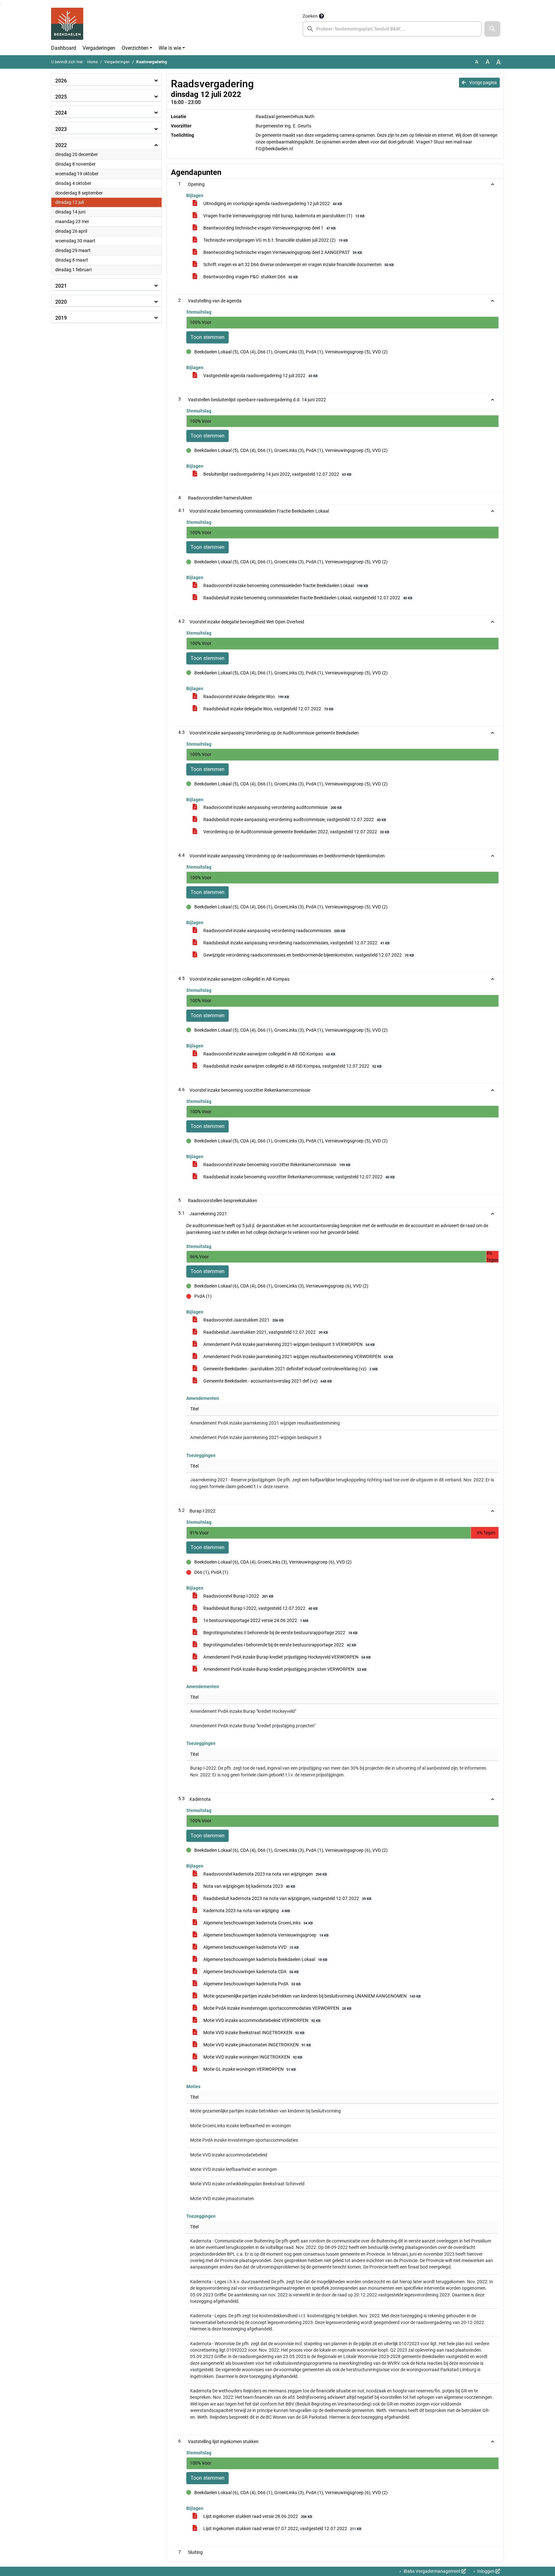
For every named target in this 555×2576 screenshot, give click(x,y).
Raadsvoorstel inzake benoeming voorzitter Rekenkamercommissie (276, 1165)
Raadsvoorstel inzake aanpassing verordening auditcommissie (272, 807)
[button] (492, 29)
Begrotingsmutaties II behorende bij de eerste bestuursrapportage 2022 (280, 1633)
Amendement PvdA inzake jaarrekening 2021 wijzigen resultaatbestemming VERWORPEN (298, 1357)
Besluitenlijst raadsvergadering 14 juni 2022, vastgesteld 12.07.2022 (277, 474)
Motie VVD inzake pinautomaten (222, 2199)
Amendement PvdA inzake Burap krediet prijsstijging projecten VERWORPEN (284, 1669)
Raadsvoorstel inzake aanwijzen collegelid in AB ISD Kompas (269, 1054)
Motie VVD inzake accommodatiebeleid (229, 2155)
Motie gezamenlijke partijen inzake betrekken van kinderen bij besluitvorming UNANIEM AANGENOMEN (312, 1996)
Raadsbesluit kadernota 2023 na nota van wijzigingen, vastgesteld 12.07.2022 (287, 1898)
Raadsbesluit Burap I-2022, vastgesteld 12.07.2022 (260, 1608)
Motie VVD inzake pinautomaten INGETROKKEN (257, 2045)
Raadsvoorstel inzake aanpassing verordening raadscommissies (274, 931)
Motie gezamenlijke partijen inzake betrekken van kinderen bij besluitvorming (265, 2111)
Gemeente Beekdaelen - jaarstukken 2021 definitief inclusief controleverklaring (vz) (290, 1369)
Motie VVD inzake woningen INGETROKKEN (252, 2057)
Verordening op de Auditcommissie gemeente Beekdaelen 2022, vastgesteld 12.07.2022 (296, 832)
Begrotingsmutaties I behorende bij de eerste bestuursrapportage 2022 (279, 1645)
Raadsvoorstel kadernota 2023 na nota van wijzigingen (265, 1874)
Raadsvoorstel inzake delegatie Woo (246, 697)
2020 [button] (61, 302)
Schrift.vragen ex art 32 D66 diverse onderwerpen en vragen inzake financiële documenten (298, 265)
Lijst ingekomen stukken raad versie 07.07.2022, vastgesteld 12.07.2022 (282, 2528)
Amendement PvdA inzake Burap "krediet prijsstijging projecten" (253, 1726)
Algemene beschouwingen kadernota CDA (251, 1972)
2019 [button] (61, 318)
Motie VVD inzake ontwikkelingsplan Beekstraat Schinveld (247, 2184)
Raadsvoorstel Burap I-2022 (238, 1596)
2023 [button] (61, 129)
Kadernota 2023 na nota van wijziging (246, 1911)
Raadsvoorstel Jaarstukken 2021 (243, 1320)
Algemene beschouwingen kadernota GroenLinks (258, 1923)
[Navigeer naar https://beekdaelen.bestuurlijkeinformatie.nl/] (67, 24)
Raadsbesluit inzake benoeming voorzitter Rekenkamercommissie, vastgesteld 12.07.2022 (299, 1177)
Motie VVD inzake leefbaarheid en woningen (233, 2169)
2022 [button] (61, 145)
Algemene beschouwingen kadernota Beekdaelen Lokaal (265, 1959)
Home (92, 62)
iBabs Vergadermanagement (432, 2571)
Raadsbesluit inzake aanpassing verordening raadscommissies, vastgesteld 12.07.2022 (296, 943)
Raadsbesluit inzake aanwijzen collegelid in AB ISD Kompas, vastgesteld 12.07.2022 (292, 1066)
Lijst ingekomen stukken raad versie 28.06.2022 (257, 2516)
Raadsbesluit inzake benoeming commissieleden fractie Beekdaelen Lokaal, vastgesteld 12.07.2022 (307, 598)
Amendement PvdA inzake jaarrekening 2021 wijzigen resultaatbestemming (265, 1423)
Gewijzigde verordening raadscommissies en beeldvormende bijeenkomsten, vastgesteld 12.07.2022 (308, 955)
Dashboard (64, 48)
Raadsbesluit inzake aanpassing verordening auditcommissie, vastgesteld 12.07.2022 (294, 820)
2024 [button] (61, 113)
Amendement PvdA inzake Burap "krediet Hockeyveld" (243, 1711)
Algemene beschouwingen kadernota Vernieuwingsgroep (265, 1935)
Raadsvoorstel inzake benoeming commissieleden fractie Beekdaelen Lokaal (285, 585)
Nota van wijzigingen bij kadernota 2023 (249, 1886)
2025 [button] (61, 97)
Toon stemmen (207, 337)
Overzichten (135, 48)
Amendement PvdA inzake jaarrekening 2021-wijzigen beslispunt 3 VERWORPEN (289, 1344)
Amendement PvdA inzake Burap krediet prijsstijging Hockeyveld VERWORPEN (286, 1657)
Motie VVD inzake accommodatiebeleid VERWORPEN (261, 2020)
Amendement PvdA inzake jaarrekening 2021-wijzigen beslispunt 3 (256, 1437)
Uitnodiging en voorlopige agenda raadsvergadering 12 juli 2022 (272, 204)
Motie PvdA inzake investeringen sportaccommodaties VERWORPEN (277, 2008)
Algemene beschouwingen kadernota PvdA (251, 1984)
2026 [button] (61, 81)
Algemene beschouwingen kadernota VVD (251, 1947)
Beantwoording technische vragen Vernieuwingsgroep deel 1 (269, 228)
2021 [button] (61, 286)
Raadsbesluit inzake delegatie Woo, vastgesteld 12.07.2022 (268, 709)
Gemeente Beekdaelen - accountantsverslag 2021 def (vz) (267, 1381)
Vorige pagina (483, 82)
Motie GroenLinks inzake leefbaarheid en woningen (241, 2126)
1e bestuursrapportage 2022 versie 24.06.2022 (255, 1620)
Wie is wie (170, 48)
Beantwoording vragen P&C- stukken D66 (250, 277)
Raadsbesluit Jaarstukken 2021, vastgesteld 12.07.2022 (265, 1332)
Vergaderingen (99, 48)
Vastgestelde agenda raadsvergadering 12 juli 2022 (260, 376)
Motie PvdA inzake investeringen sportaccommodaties (244, 2140)
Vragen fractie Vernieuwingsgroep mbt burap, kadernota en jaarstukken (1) (283, 216)
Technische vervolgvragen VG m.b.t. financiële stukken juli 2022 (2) (275, 240)
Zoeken (310, 16)
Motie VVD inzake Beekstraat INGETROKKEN (253, 2033)
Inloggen (486, 2571)
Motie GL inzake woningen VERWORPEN (249, 2069)
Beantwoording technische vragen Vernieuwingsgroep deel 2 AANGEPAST (282, 252)
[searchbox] (392, 29)
